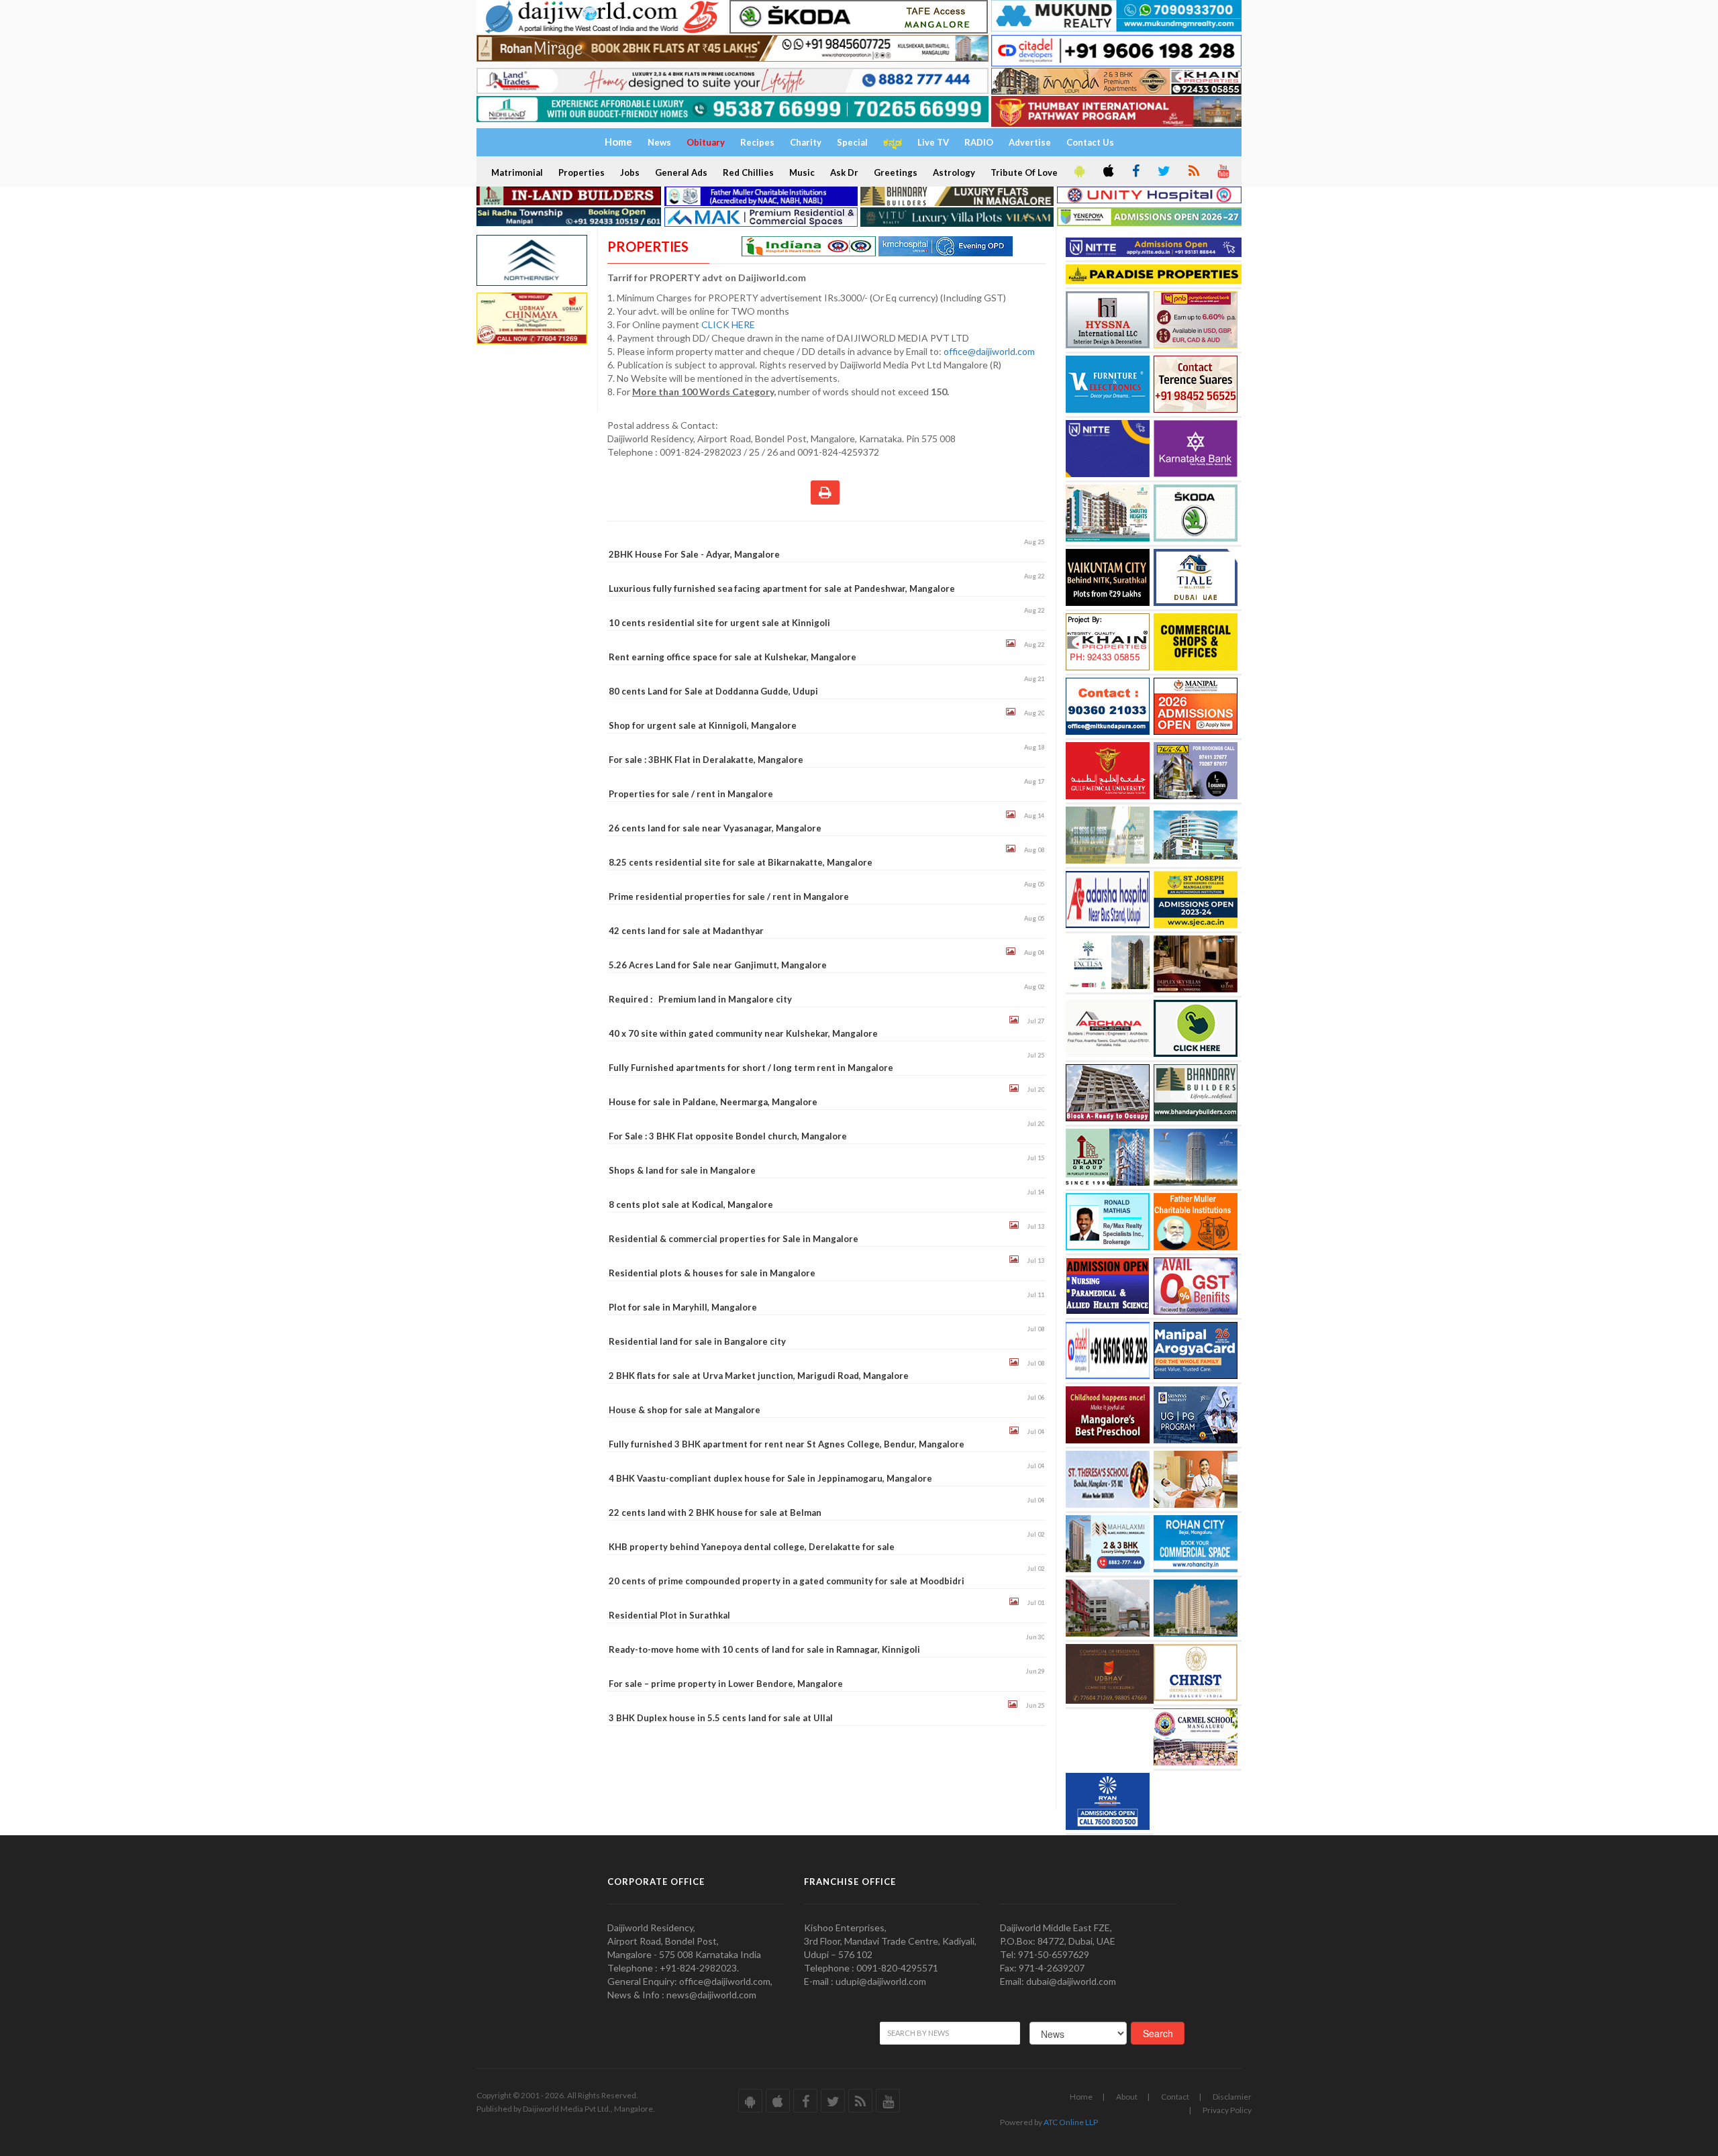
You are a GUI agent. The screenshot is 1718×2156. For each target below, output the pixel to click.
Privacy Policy (1227, 2110)
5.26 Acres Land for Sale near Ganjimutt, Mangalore (718, 965)
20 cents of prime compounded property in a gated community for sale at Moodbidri (787, 1581)
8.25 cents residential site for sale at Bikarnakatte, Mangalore (741, 862)
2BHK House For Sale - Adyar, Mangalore (694, 554)
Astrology (954, 172)
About (1127, 2097)
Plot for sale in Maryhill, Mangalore (683, 1307)
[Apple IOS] (1107, 172)
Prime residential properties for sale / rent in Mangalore (729, 896)
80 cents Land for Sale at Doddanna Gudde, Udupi (713, 691)
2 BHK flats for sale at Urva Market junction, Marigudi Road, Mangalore (759, 1376)
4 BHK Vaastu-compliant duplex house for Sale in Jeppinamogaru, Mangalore (770, 1478)
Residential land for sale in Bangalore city (697, 1341)
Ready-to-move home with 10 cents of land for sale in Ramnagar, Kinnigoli (764, 1649)
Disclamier (1232, 2097)
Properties (582, 172)
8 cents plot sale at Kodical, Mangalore (691, 1204)
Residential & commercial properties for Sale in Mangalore (734, 1239)
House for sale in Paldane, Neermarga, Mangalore (713, 1102)
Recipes (757, 142)
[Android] (1078, 172)
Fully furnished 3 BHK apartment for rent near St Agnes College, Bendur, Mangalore (787, 1444)
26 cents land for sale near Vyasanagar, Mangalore (715, 828)
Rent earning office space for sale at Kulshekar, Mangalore (732, 657)
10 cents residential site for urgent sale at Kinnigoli (719, 623)
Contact (1175, 2097)
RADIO (979, 142)
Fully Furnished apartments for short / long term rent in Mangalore (751, 1068)
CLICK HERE (729, 324)
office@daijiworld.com (990, 351)
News (659, 142)
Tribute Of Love (1024, 172)
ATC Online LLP (1071, 2122)
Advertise (1030, 142)
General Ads (681, 172)
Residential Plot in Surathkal (669, 1615)
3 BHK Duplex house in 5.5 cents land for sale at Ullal (721, 1718)
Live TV (933, 142)
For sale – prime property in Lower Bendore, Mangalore (726, 1684)
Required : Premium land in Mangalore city (700, 999)
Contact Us (1090, 142)
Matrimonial (517, 172)
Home (1081, 2097)
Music (802, 172)
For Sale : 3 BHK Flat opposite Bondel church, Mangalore (728, 1136)
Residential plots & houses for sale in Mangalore (712, 1273)
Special (852, 142)
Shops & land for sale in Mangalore (682, 1170)
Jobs (630, 172)
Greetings (896, 172)
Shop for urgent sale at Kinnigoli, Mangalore (703, 725)
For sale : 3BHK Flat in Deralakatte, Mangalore (706, 760)
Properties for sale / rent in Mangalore (691, 794)
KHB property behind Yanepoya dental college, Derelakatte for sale (752, 1547)
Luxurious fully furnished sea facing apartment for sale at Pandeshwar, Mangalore (782, 588)
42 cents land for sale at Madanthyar (686, 931)
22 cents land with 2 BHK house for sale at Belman (715, 1512)
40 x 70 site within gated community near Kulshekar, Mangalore (743, 1033)
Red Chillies (748, 172)
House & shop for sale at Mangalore (685, 1410)
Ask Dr (844, 172)
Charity (806, 142)
